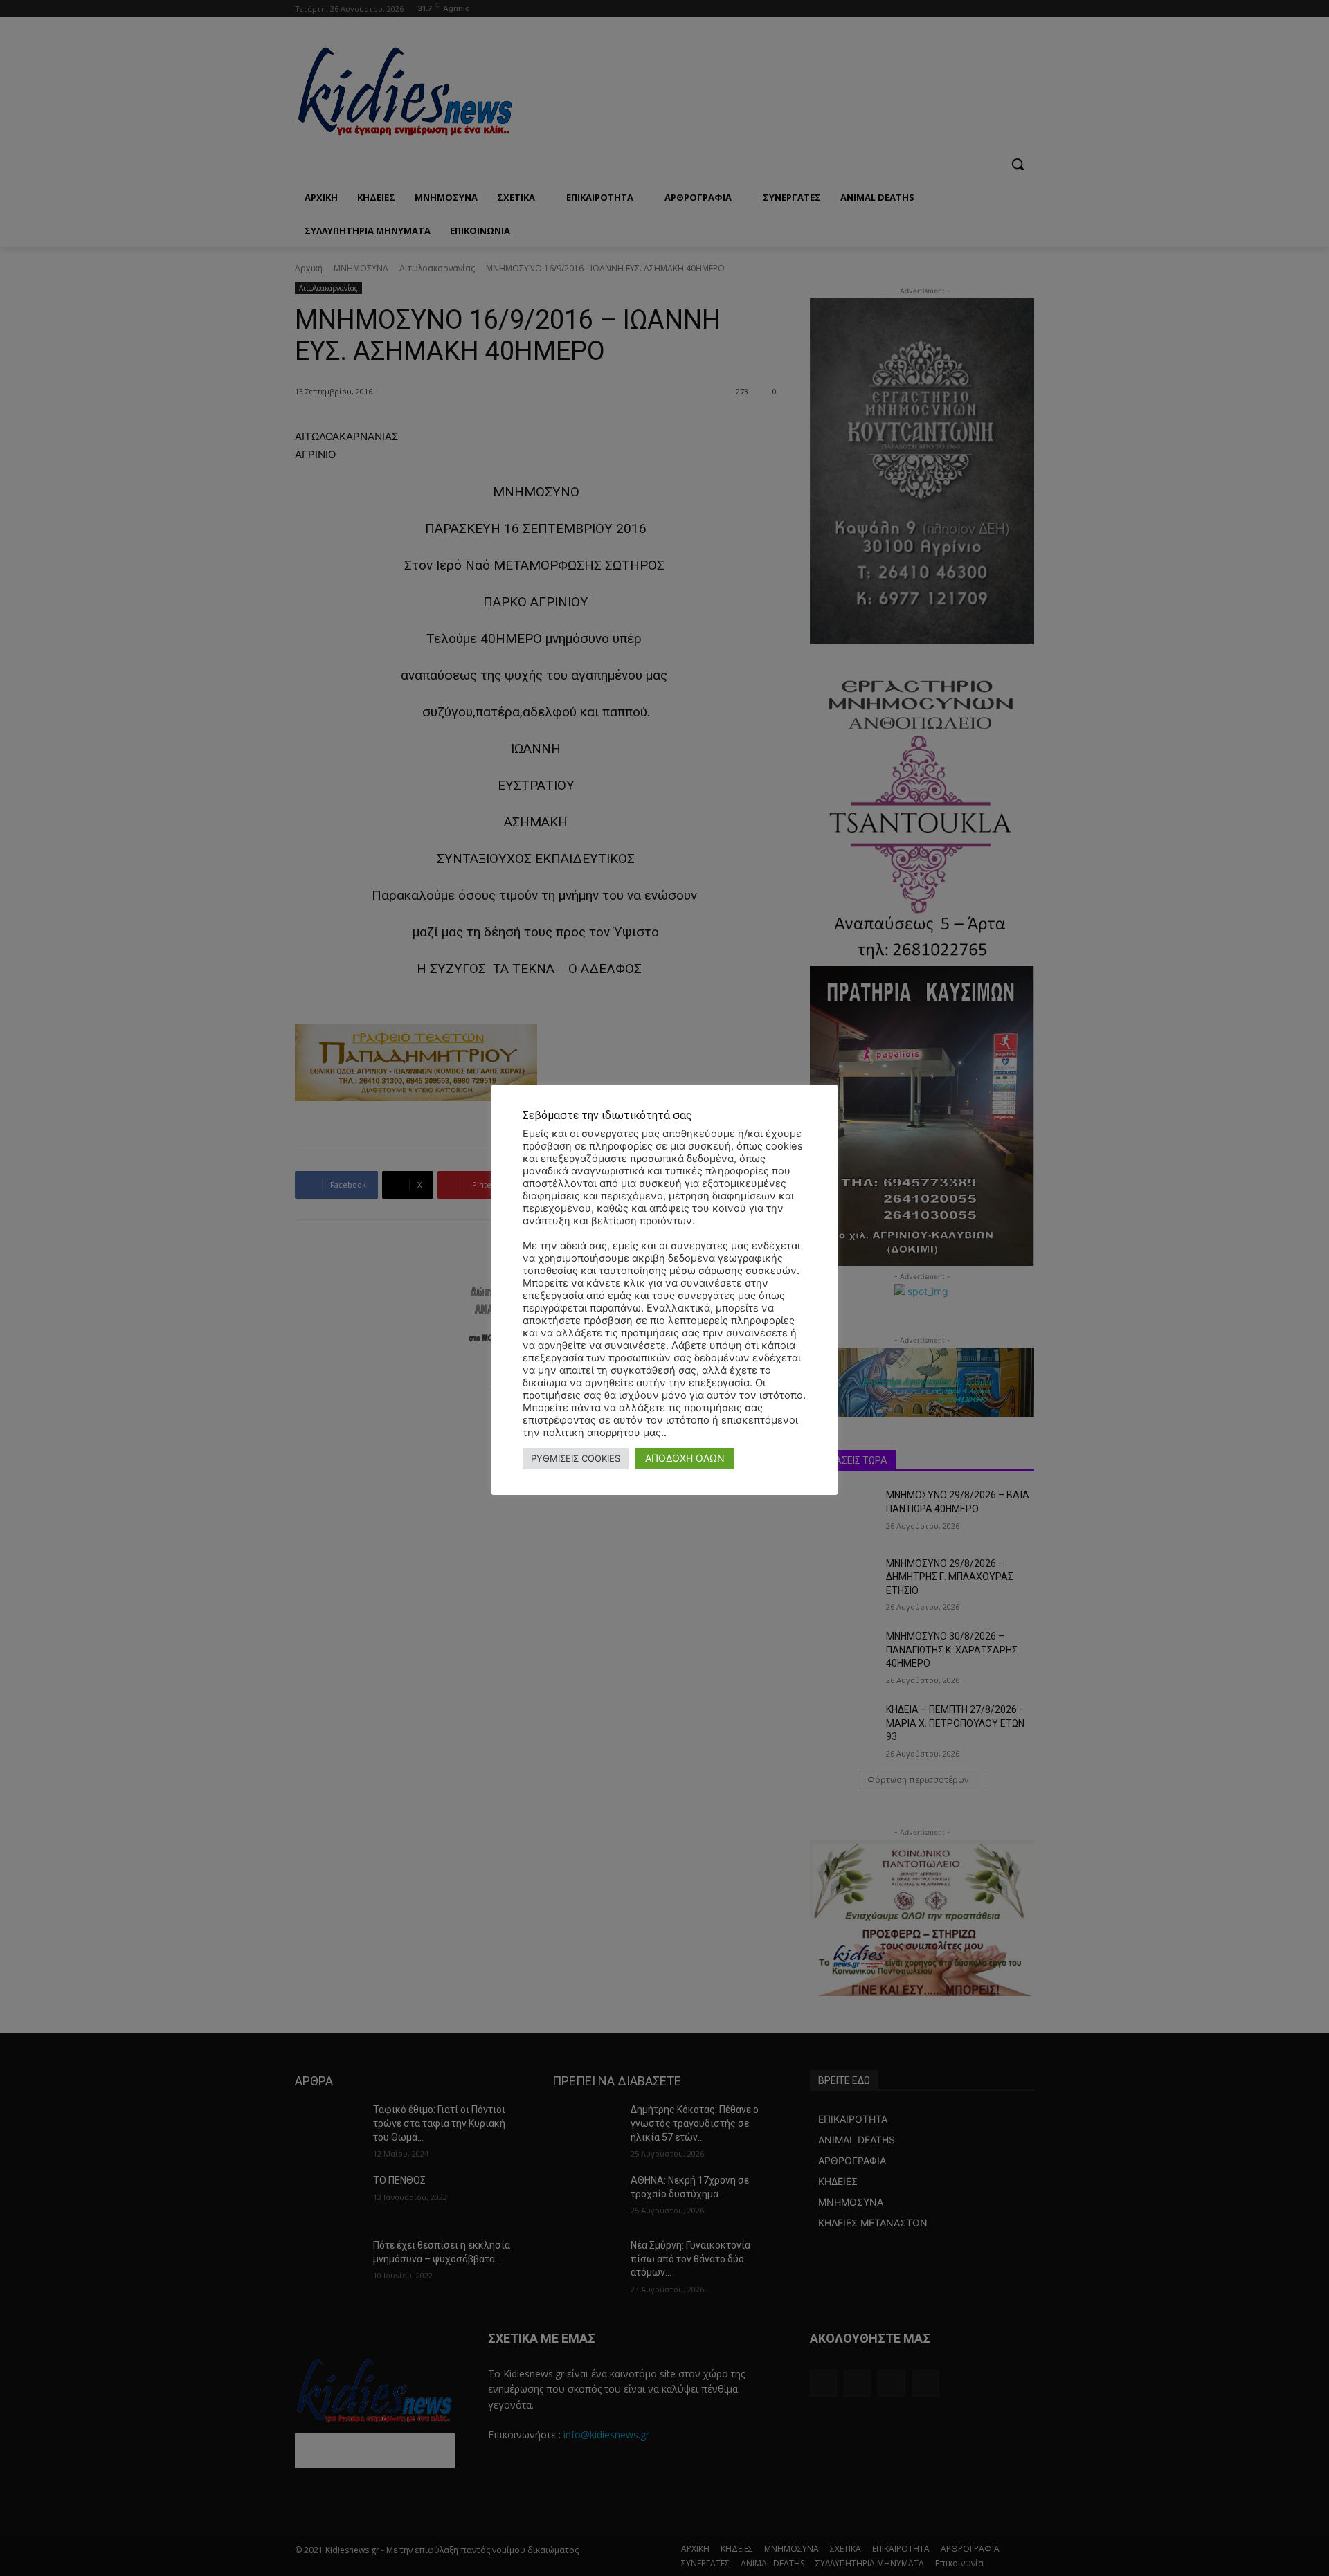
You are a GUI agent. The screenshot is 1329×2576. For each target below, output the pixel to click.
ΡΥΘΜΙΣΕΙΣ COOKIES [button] (576, 1458)
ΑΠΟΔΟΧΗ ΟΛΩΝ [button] (685, 1458)
